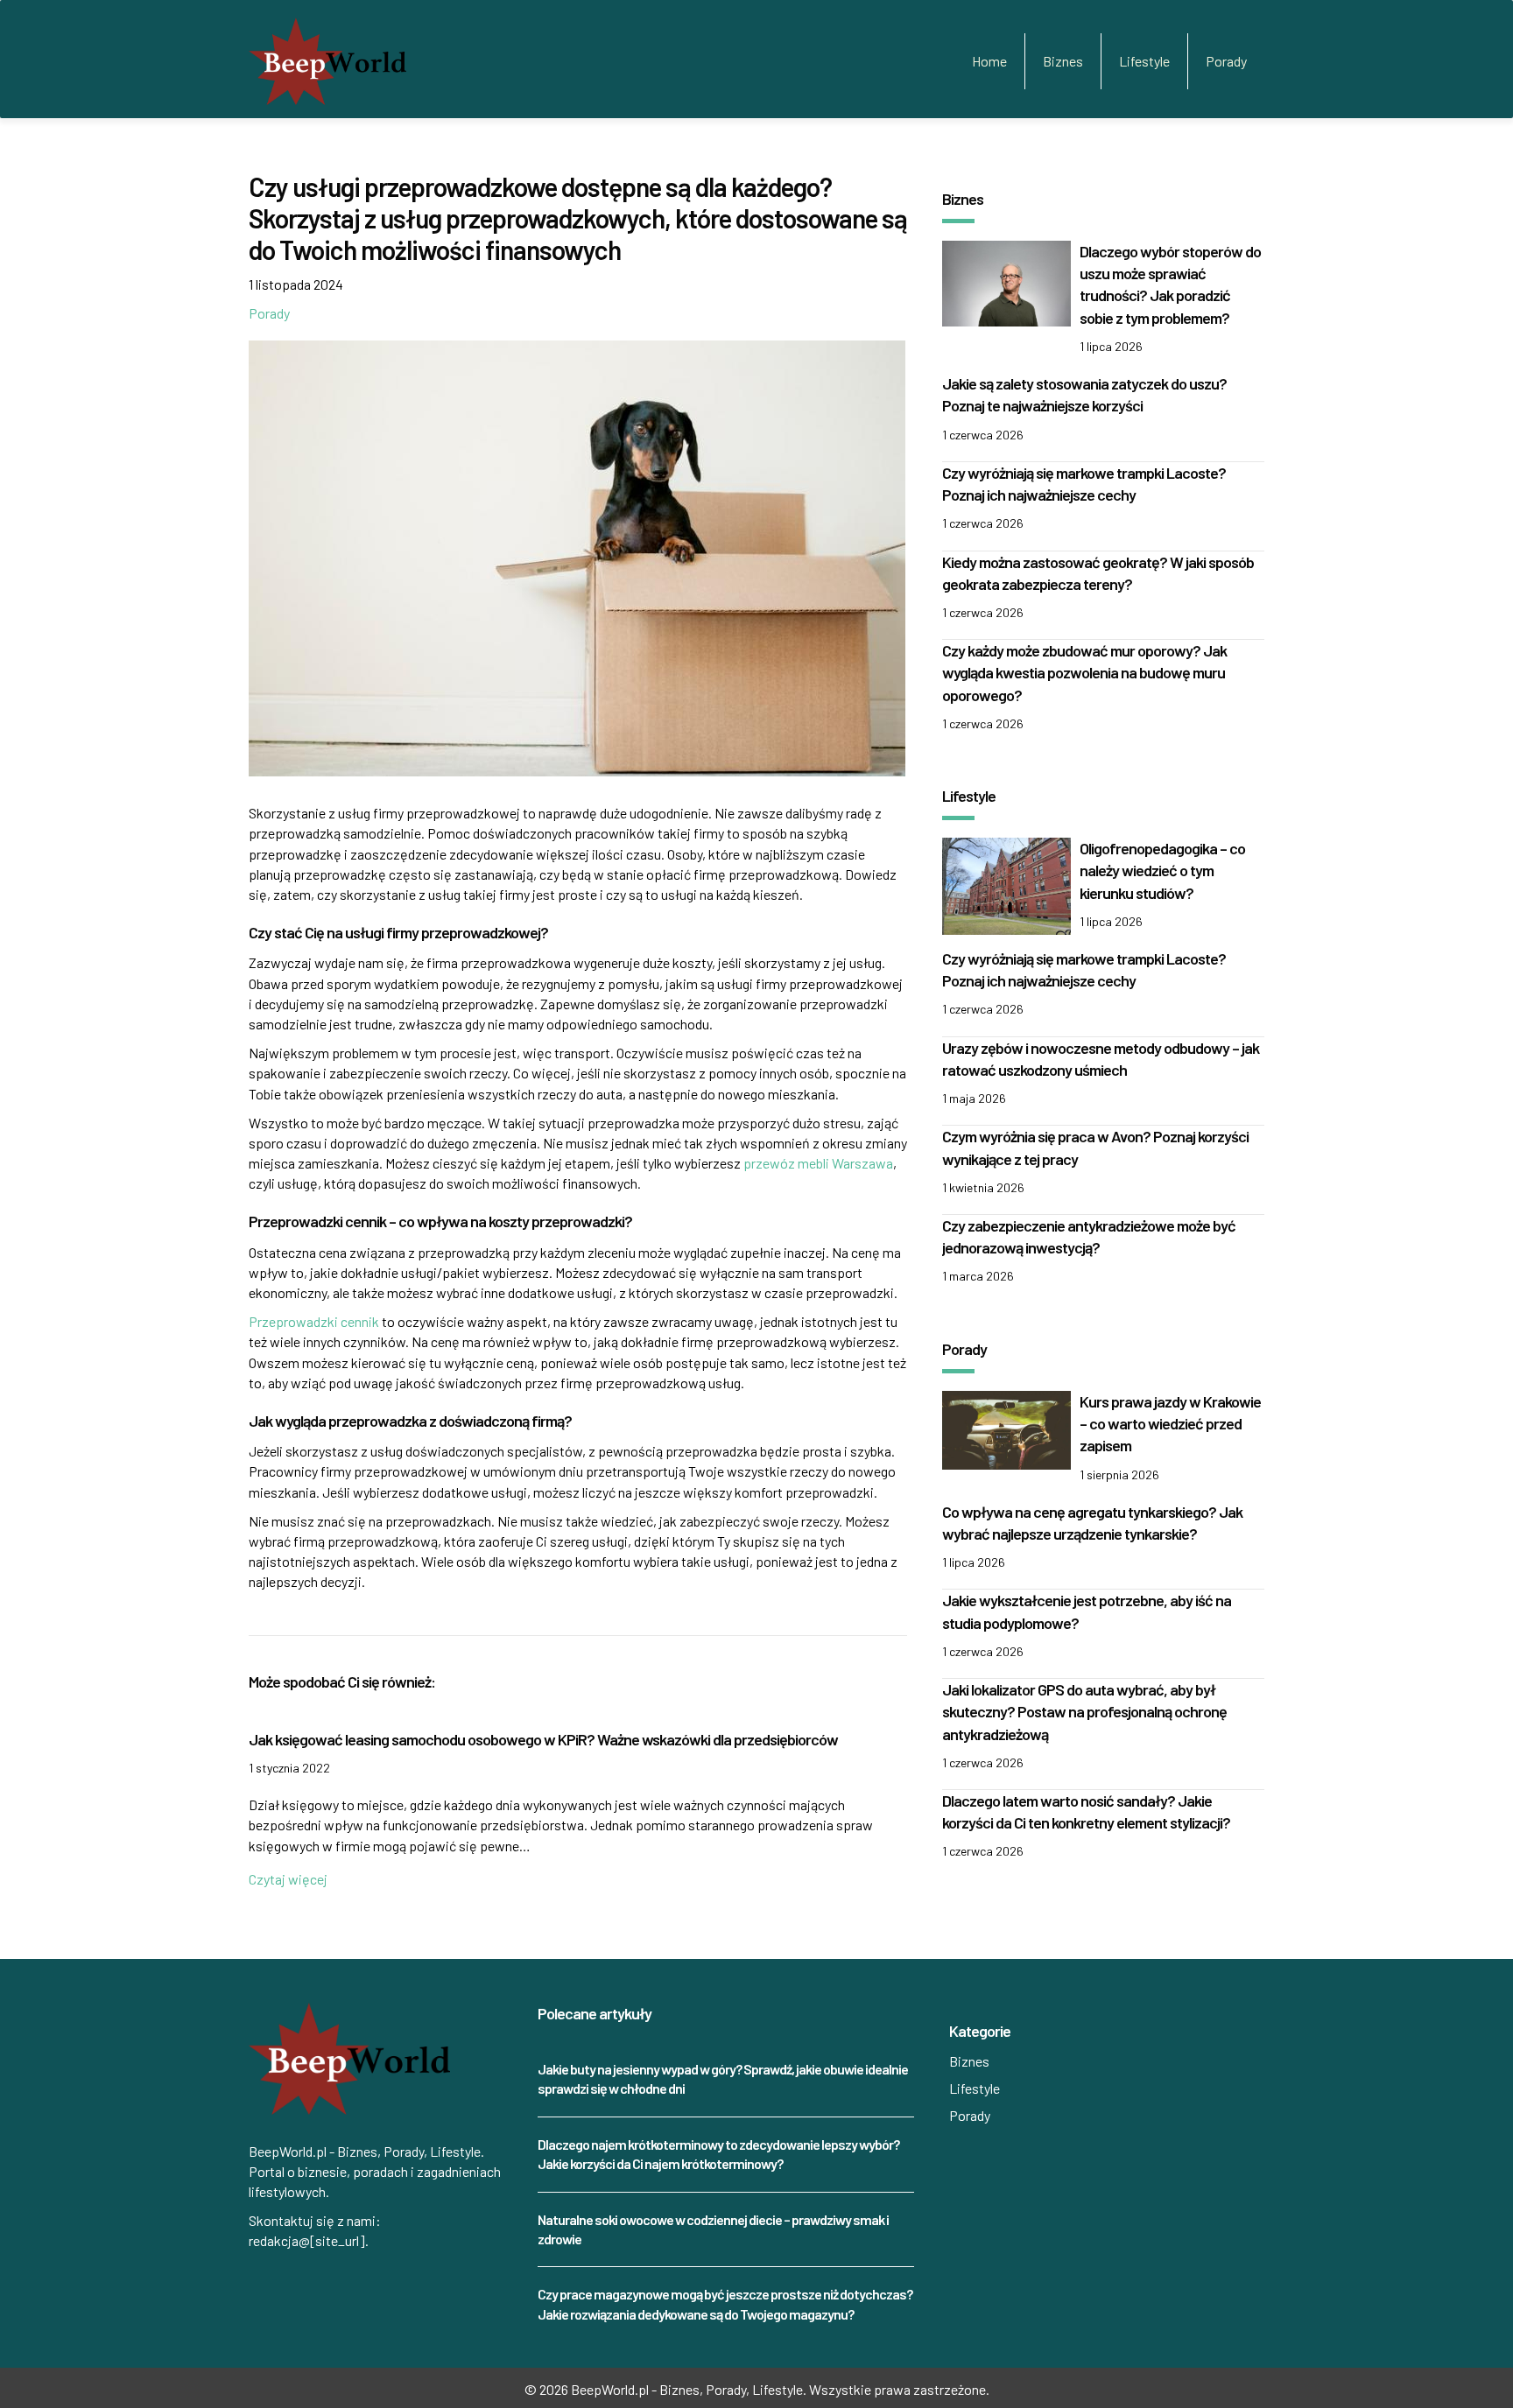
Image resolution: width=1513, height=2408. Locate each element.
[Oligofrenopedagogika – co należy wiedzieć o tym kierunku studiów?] (1006, 885)
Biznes (1063, 61)
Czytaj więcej (288, 1879)
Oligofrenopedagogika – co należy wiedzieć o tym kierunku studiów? (1162, 870)
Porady (1226, 61)
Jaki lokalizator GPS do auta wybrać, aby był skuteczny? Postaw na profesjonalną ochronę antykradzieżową (1084, 1711)
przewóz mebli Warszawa (818, 1163)
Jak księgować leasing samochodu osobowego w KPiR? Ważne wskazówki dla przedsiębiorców (543, 1739)
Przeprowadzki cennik (314, 1321)
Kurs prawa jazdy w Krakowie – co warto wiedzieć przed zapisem (1170, 1423)
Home (989, 61)
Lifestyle (1144, 61)
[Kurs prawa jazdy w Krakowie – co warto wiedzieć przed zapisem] (1006, 1428)
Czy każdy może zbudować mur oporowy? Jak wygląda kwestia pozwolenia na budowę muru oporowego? (1084, 672)
